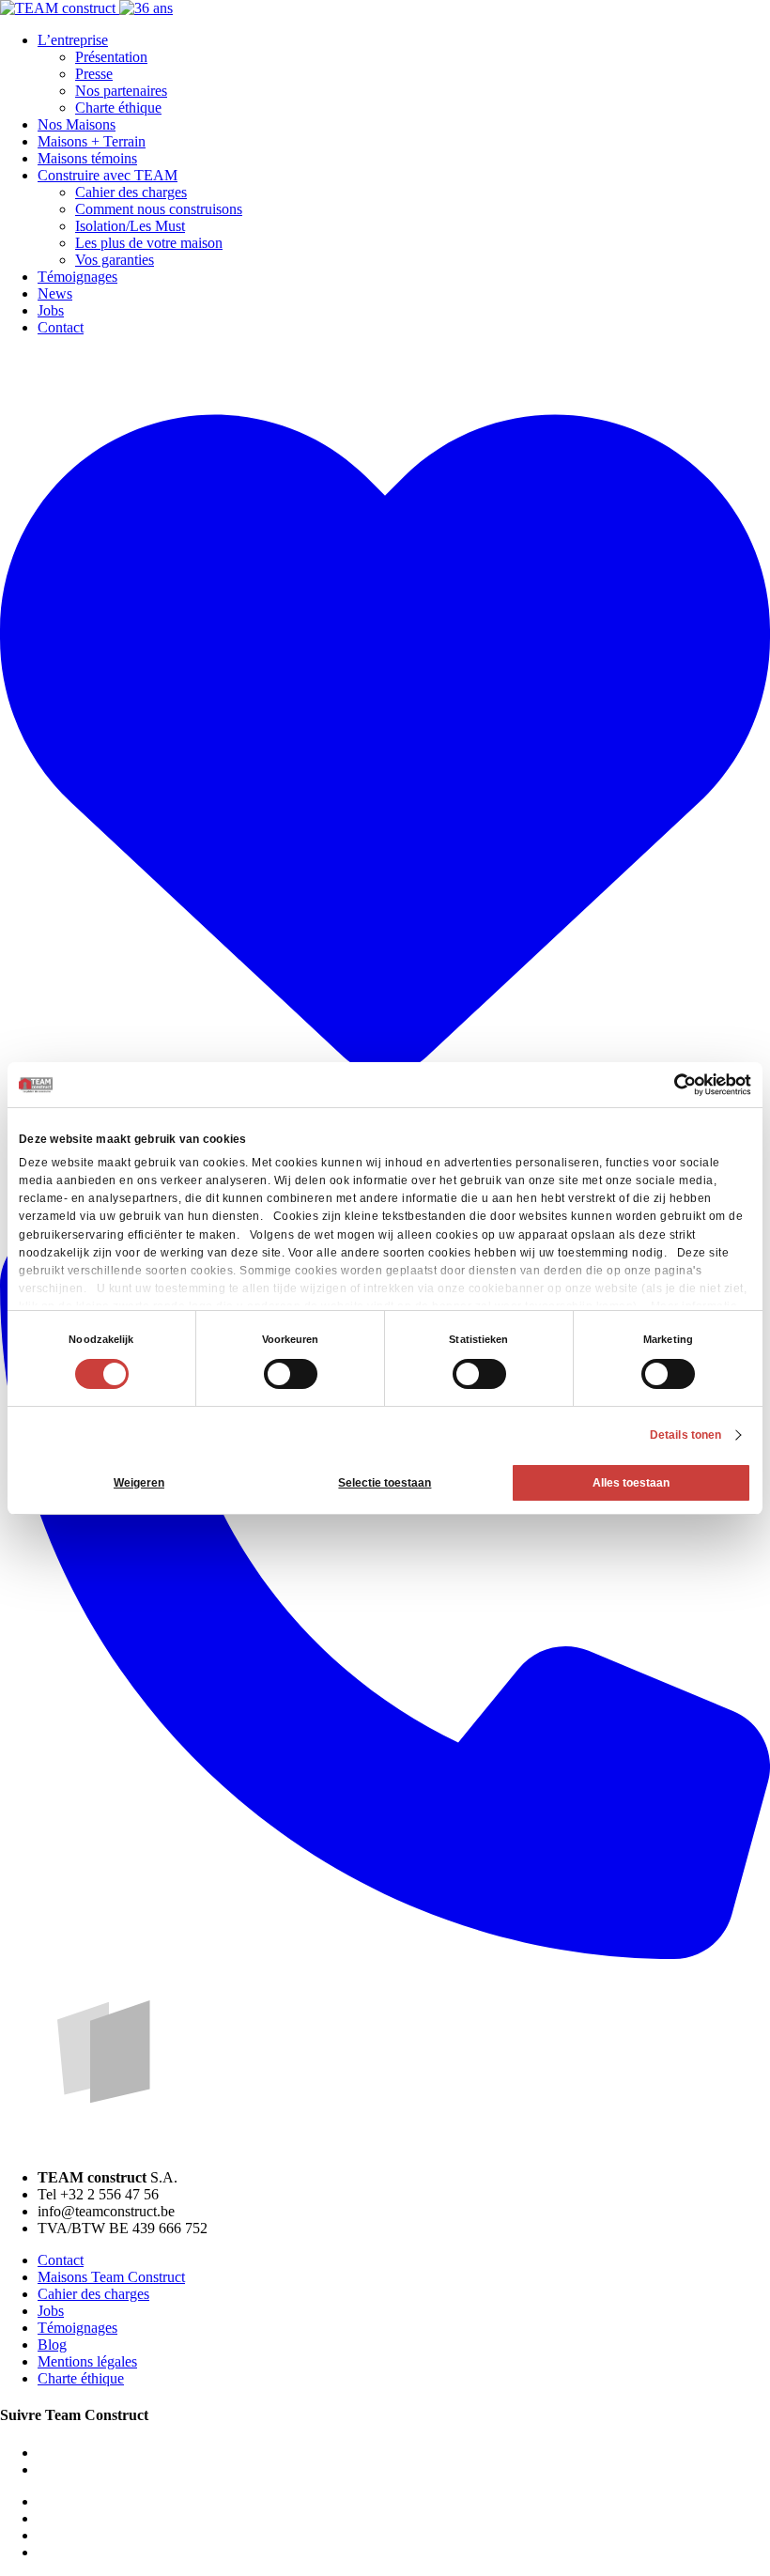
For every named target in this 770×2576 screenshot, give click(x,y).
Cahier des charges (131, 192)
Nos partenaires (121, 91)
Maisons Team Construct (111, 2277)
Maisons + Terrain (92, 141)
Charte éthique (118, 108)
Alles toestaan (631, 1483)
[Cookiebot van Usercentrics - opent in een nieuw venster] (669, 1085)
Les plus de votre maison (149, 243)
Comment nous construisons (159, 209)
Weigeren (139, 1483)
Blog (52, 2345)
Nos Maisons (77, 124)
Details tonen (685, 1435)
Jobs (51, 310)
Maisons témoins (87, 158)
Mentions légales (87, 2361)
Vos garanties (115, 260)
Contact (61, 327)
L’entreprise (73, 40)
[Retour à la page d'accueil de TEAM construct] (86, 8)
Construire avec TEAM (108, 175)
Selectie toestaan (385, 1483)
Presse (94, 74)
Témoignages (77, 277)
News (55, 293)
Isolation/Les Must (130, 226)
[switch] (291, 1374)
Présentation (111, 57)
